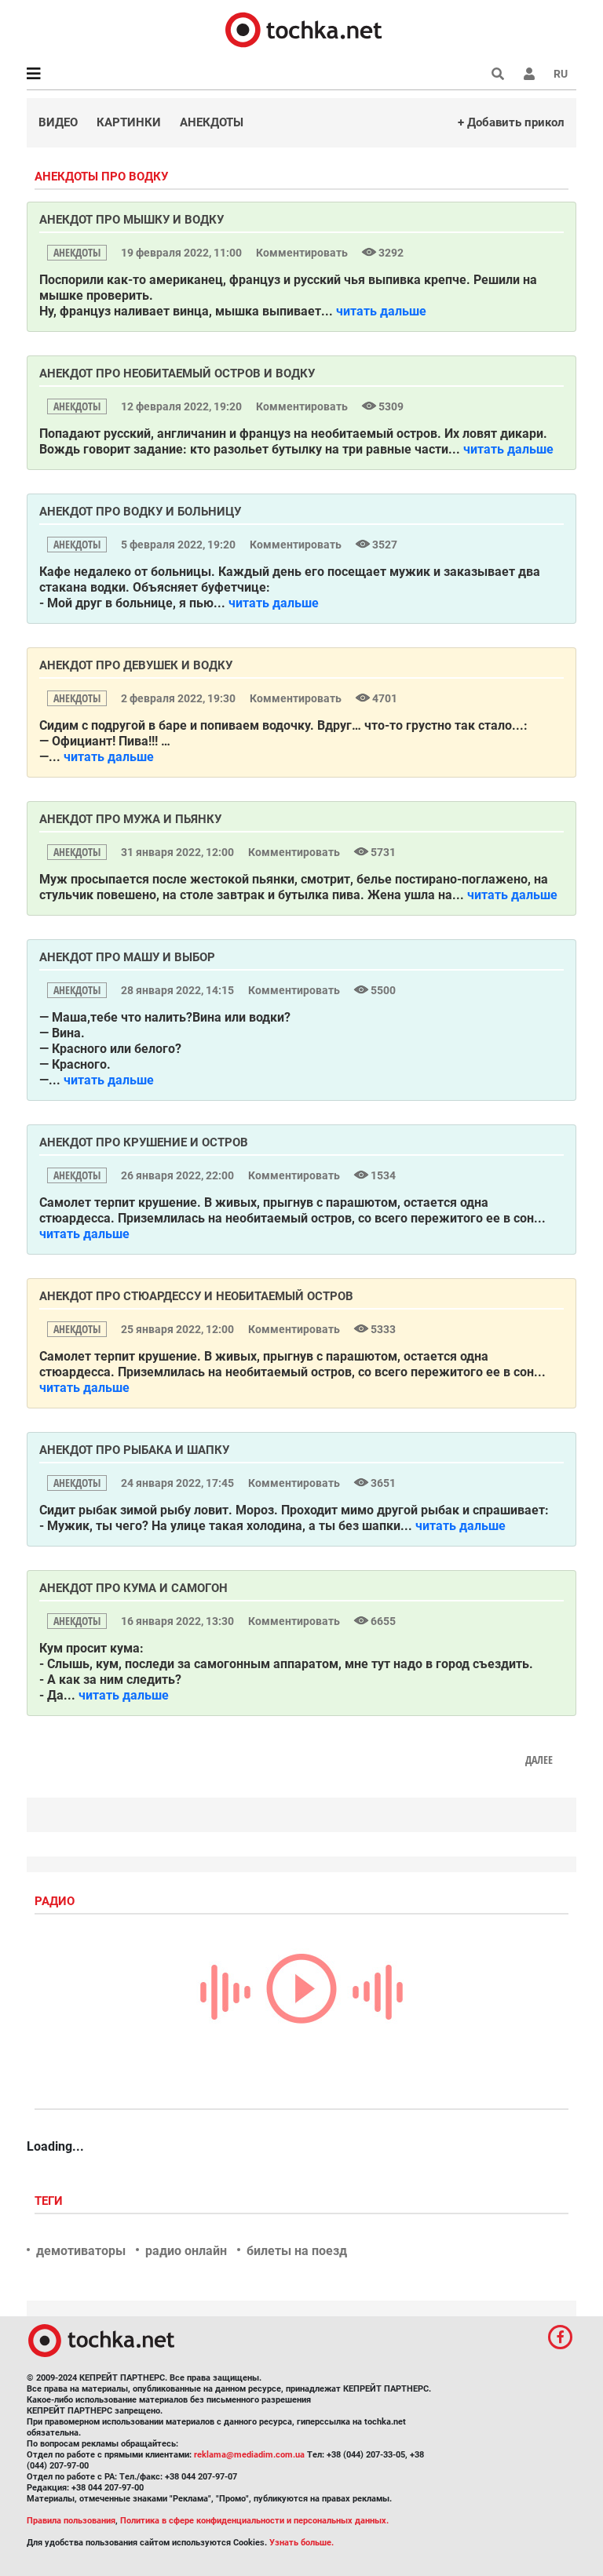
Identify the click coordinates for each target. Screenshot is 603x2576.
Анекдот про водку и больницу (140, 512)
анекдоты (77, 252)
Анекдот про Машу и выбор (127, 957)
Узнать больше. (301, 2543)
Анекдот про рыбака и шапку (134, 1450)
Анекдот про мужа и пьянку (130, 819)
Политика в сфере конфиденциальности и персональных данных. (254, 2521)
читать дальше (381, 311)
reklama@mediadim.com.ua (249, 2455)
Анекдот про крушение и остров (144, 1142)
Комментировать (303, 253)
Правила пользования (71, 2521)
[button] (529, 74)
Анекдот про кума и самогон (133, 1588)
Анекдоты (212, 122)
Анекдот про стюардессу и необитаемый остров (196, 1296)
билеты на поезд (297, 2251)
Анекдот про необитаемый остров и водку (177, 373)
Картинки (129, 122)
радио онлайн (186, 2251)
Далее (539, 1760)
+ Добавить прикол (511, 122)
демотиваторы (81, 2251)
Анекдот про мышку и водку (132, 220)
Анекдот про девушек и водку (136, 665)
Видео (58, 122)
